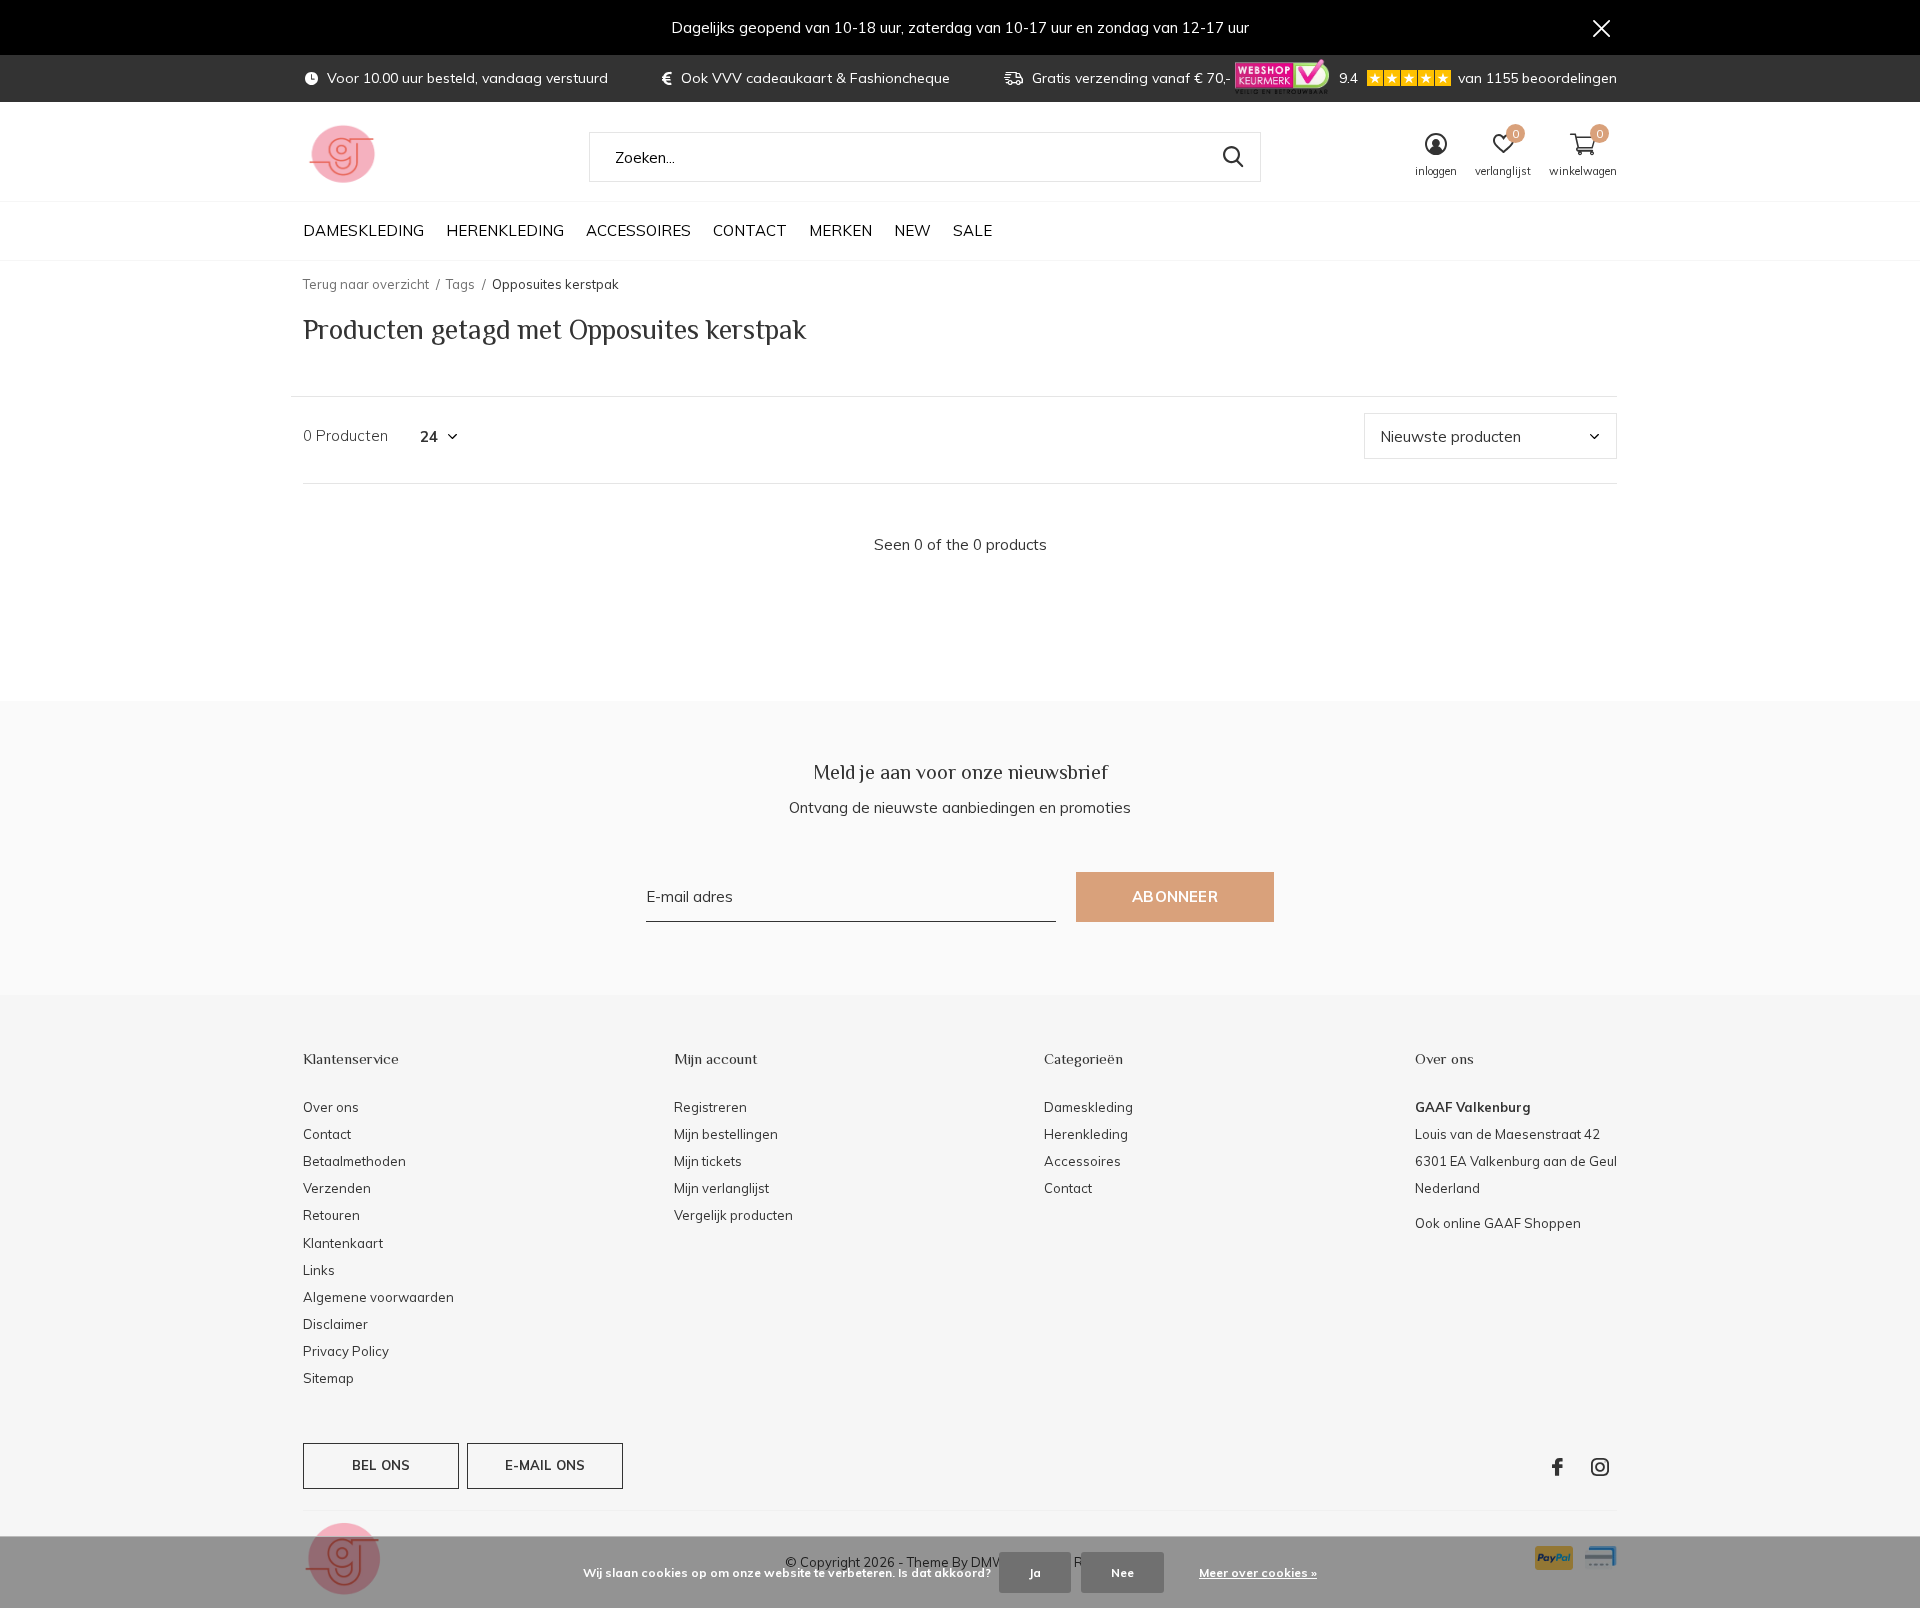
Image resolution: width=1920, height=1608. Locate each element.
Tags (460, 284)
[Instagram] (1600, 1467)
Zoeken (1233, 157)
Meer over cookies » (1258, 1572)
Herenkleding (505, 230)
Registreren (710, 1107)
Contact (750, 230)
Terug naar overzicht (366, 284)
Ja (1035, 1572)
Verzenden (337, 1188)
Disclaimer (335, 1324)
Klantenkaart (343, 1243)
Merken (840, 230)
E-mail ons (545, 1465)
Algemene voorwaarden (378, 1297)
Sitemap (328, 1378)
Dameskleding (363, 230)
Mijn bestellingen (726, 1134)
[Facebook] (1557, 1467)
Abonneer (1175, 896)
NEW (912, 230)
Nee (1122, 1572)
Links (319, 1270)
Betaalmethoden (354, 1161)
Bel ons (381, 1465)
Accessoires (638, 230)
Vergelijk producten (733, 1215)
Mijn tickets (708, 1161)
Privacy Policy (346, 1351)
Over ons (331, 1107)
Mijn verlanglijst (721, 1188)
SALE (972, 230)
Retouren (331, 1215)
